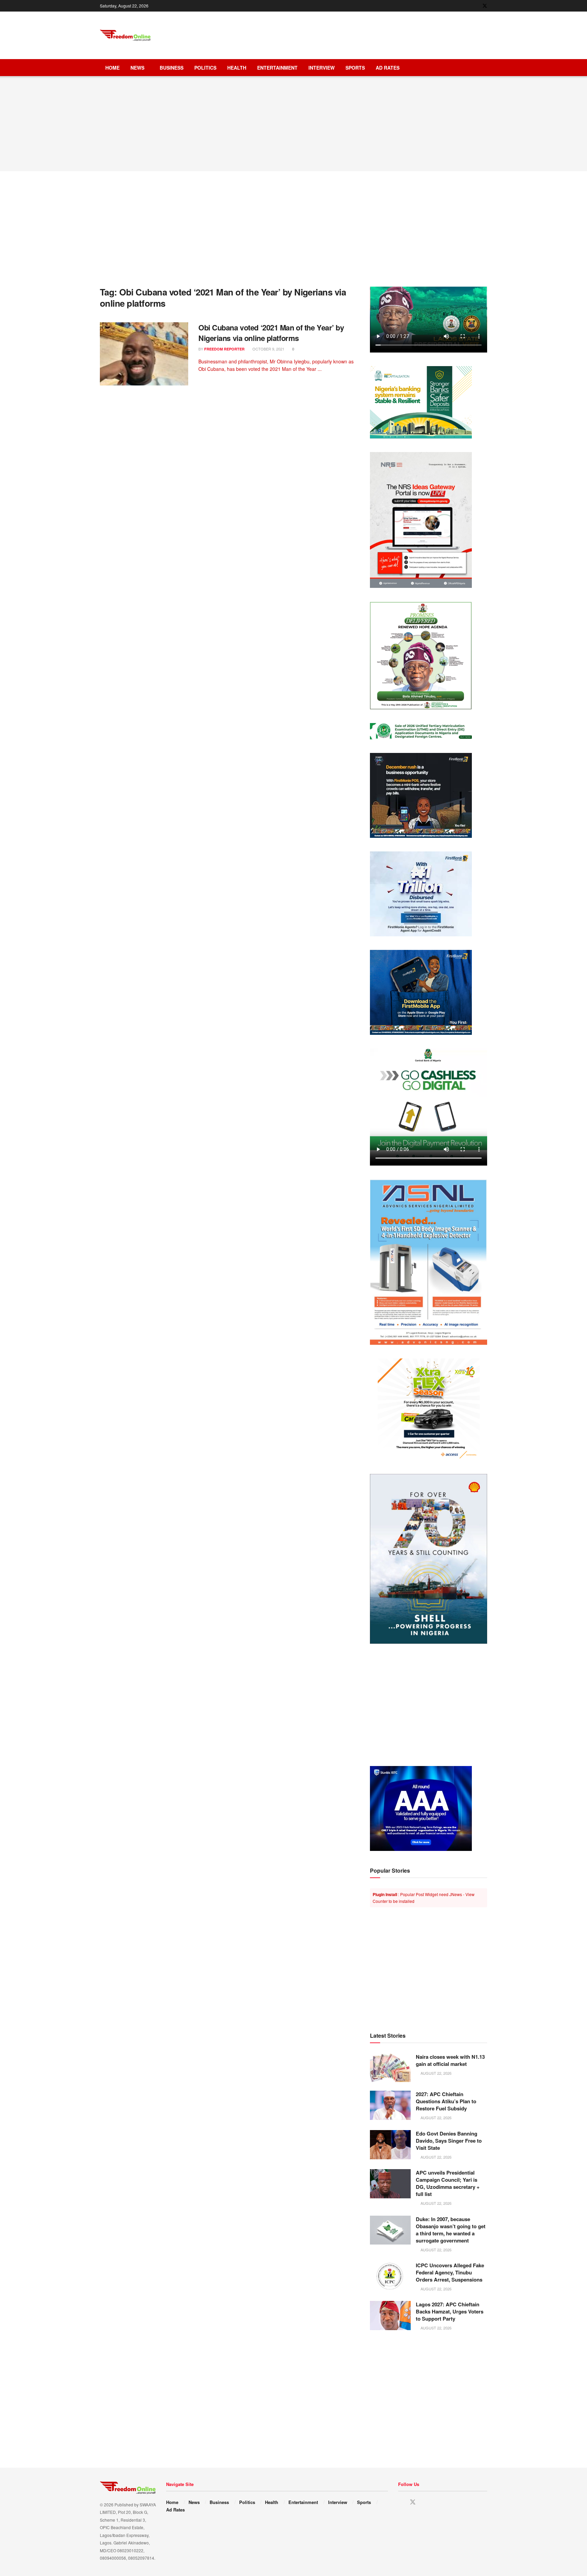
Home (112, 68)
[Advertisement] (363, 34)
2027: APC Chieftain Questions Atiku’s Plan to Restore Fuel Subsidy (446, 2101)
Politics (205, 68)
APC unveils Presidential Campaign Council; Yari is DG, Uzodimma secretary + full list (448, 2183)
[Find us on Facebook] (476, 6)
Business (172, 68)
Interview (322, 68)
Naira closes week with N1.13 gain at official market (450, 2060)
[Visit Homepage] (125, 35)
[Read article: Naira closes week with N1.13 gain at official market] (390, 2068)
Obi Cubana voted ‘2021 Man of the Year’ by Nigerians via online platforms (271, 333)
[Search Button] (485, 68)
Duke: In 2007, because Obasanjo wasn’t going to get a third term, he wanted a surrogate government (451, 2230)
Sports (355, 68)
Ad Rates (388, 68)
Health (237, 68)
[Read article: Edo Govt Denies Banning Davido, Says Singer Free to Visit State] (390, 2145)
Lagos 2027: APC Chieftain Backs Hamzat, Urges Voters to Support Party (450, 2311)
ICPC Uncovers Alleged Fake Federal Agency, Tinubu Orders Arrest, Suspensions (450, 2272)
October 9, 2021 (268, 349)
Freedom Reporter (224, 349)
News (137, 68)
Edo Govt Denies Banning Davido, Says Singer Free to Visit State (449, 2141)
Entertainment (277, 68)
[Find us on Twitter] (485, 6)
